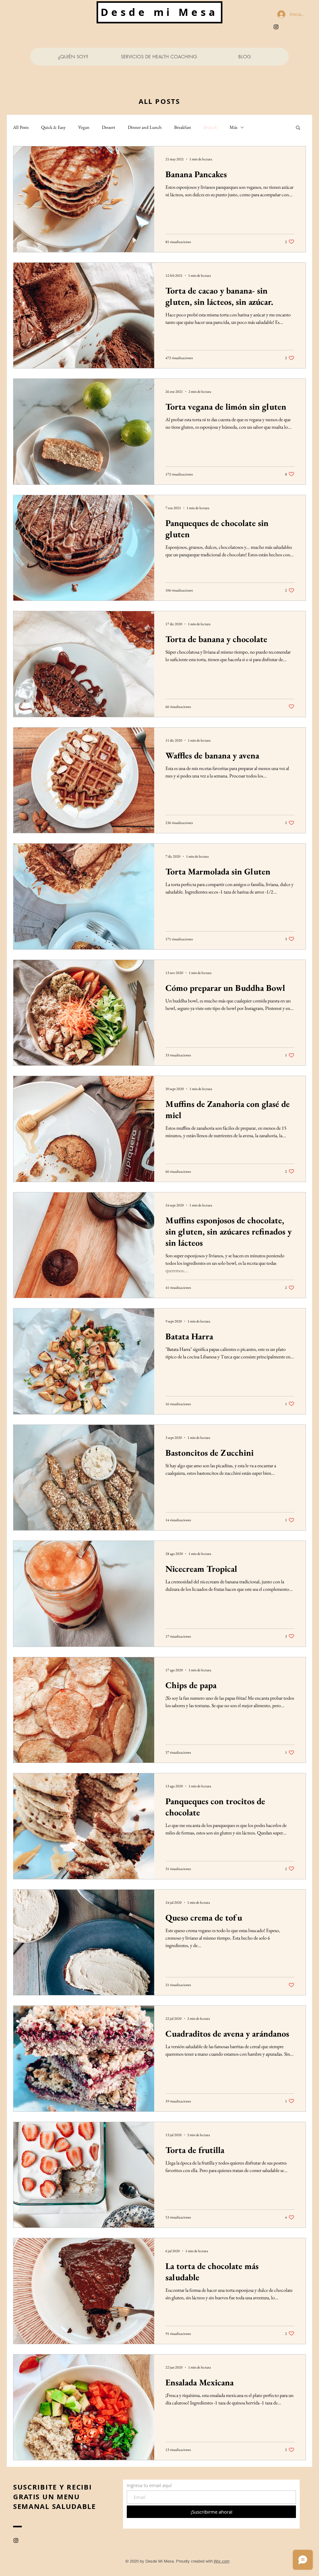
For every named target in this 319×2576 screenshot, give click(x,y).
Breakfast (183, 127)
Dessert (109, 127)
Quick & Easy (53, 127)
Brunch (210, 127)
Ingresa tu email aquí (149, 2485)
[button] (298, 128)
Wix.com (222, 2561)
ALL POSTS (159, 101)
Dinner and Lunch (145, 127)
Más (233, 127)
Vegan (84, 127)
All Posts (21, 127)
